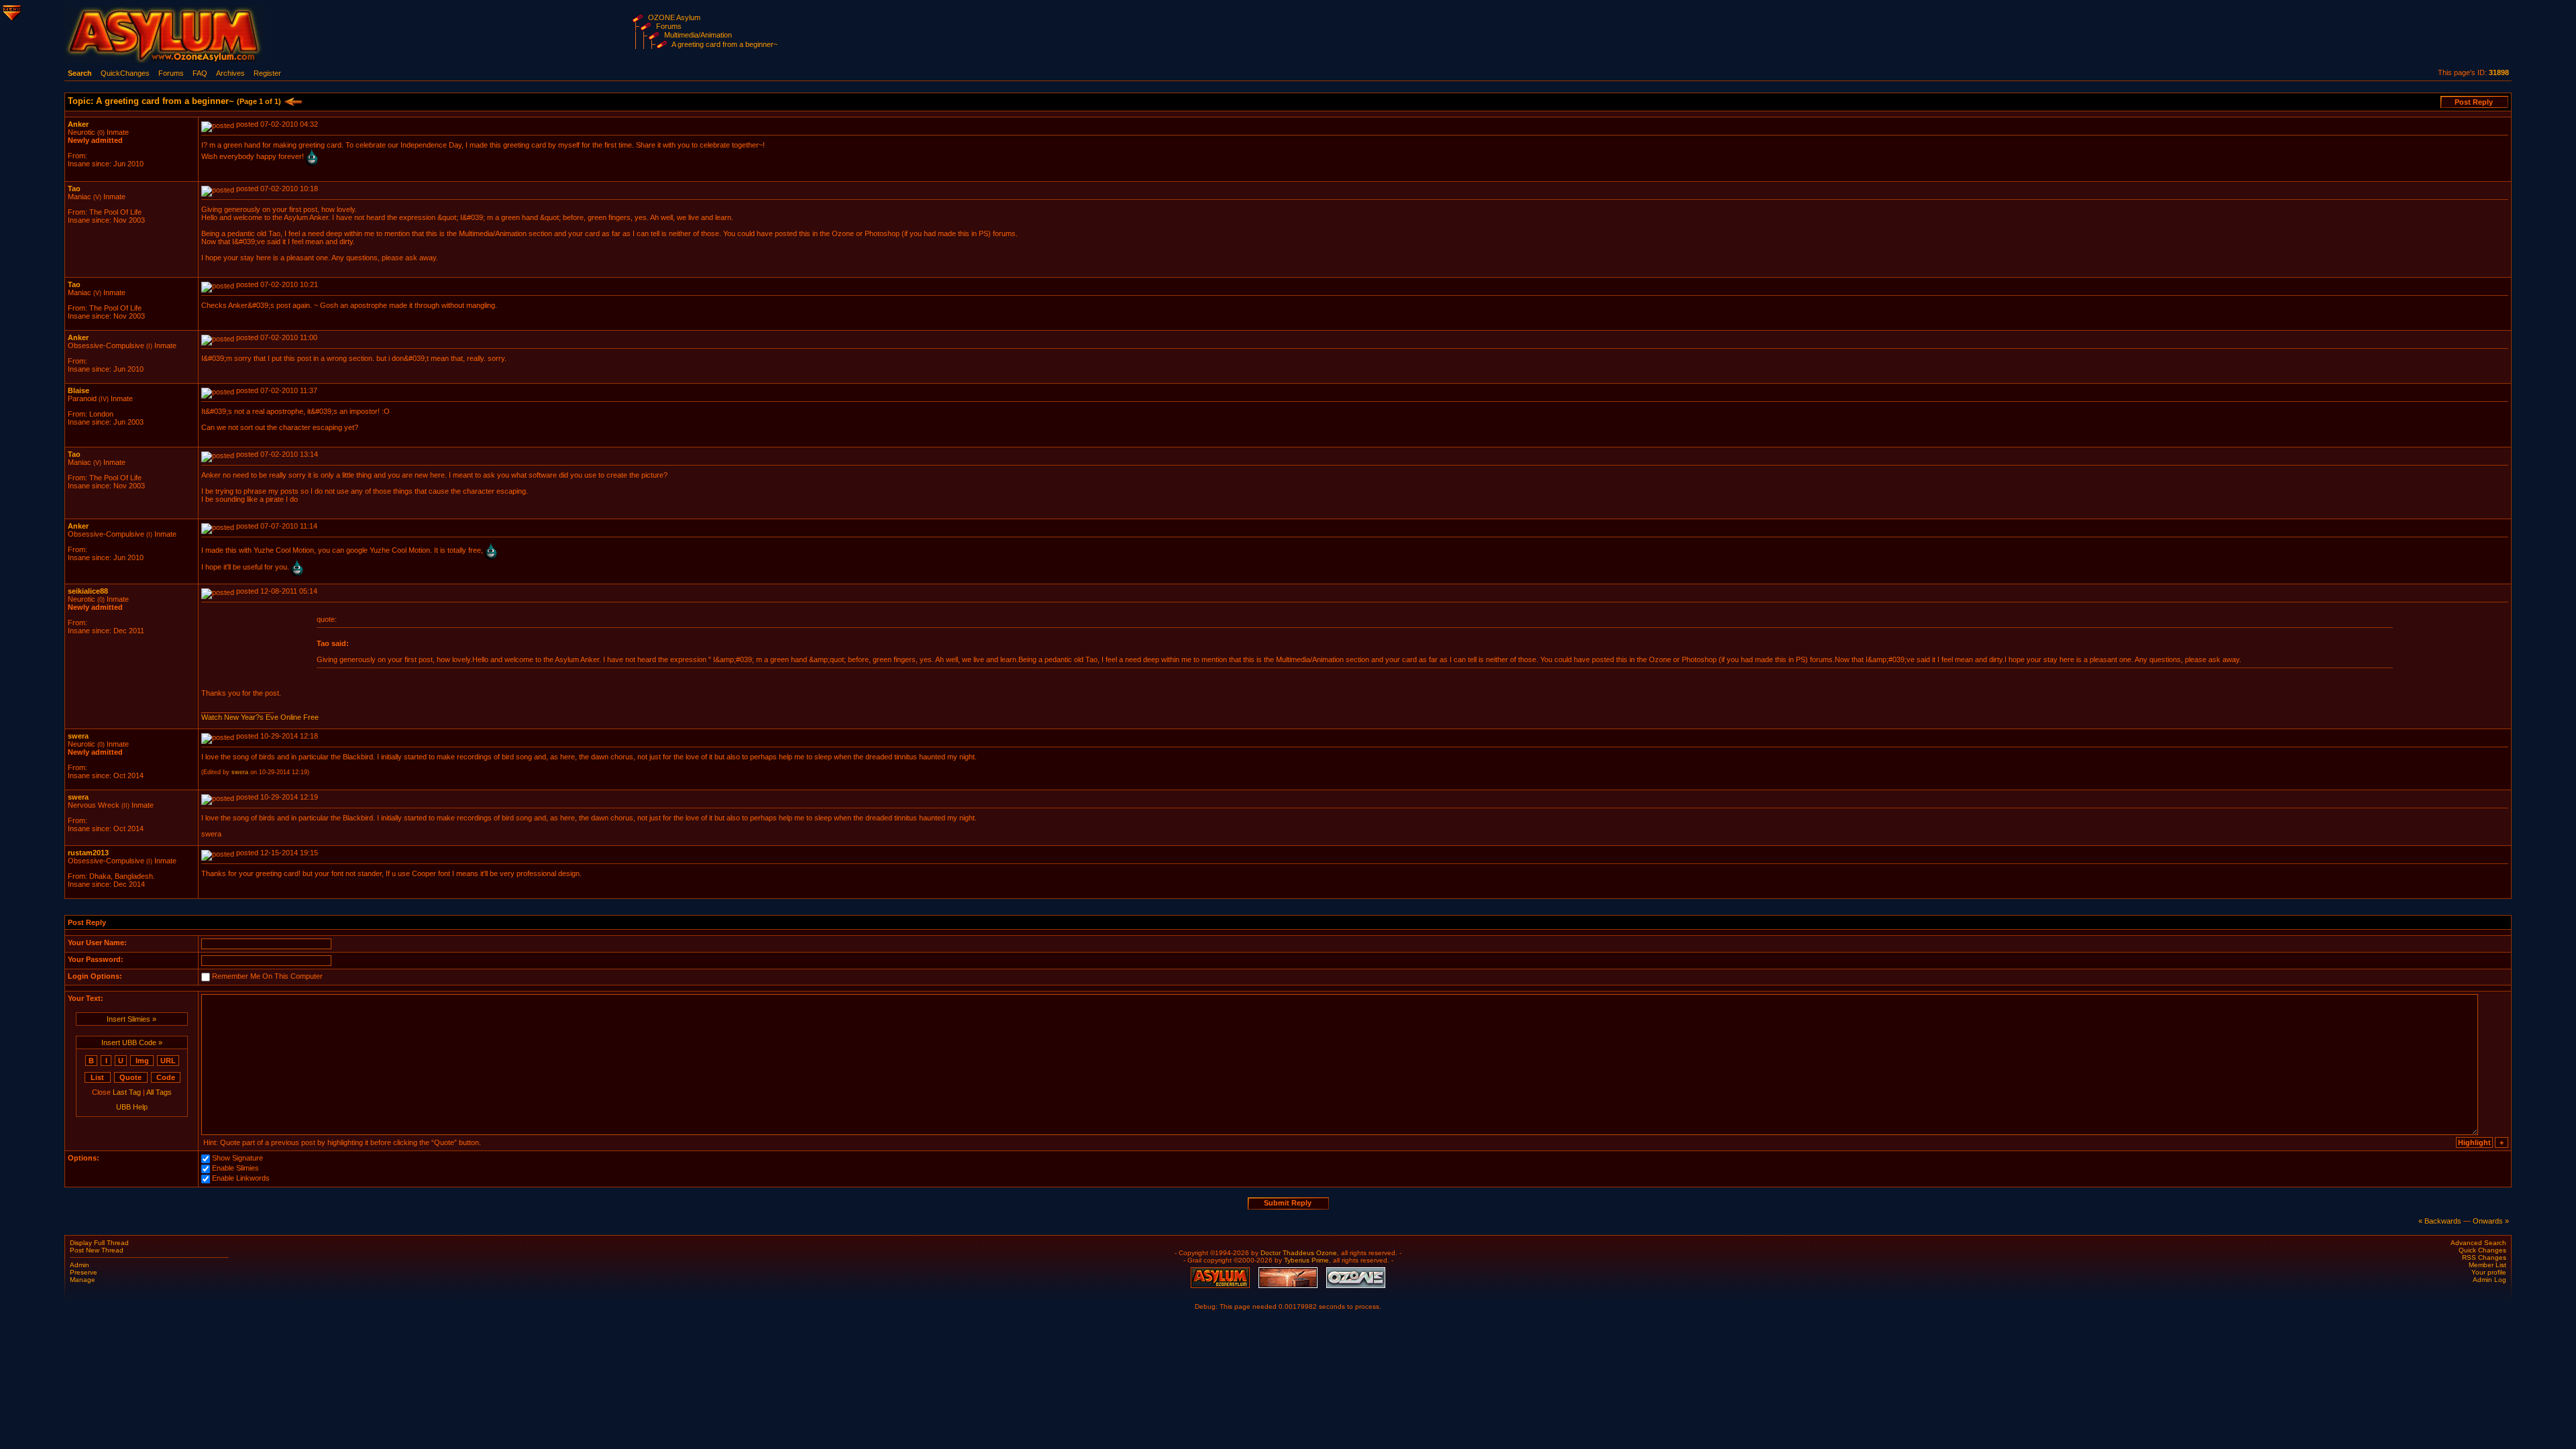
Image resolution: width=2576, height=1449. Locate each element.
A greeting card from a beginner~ (724, 44)
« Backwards (2440, 1221)
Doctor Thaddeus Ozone (1299, 1253)
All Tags (159, 1092)
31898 (2499, 72)
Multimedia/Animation (698, 35)
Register (267, 73)
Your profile (2489, 1272)
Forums (669, 26)
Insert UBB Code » (132, 1042)
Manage (83, 1280)
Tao (74, 189)
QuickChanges (125, 73)
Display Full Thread (99, 1243)
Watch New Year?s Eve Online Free (260, 717)
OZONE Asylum (674, 17)
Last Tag (127, 1092)
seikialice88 (88, 591)
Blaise (78, 390)
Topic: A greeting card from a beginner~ (174, 101)
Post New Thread (97, 1250)
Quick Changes (2482, 1250)
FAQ (200, 73)
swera (78, 736)
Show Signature (237, 1158)
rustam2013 (88, 853)
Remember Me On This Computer (267, 976)
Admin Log (2489, 1280)
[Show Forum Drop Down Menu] (11, 11)
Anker (78, 124)
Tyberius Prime (1306, 1260)
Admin (79, 1265)
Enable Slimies (235, 1168)
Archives (230, 73)
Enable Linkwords (241, 1178)
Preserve (84, 1272)
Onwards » (2491, 1221)
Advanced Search (2478, 1243)
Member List (2487, 1265)
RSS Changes (2484, 1257)
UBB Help (132, 1107)
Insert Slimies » (131, 1019)
